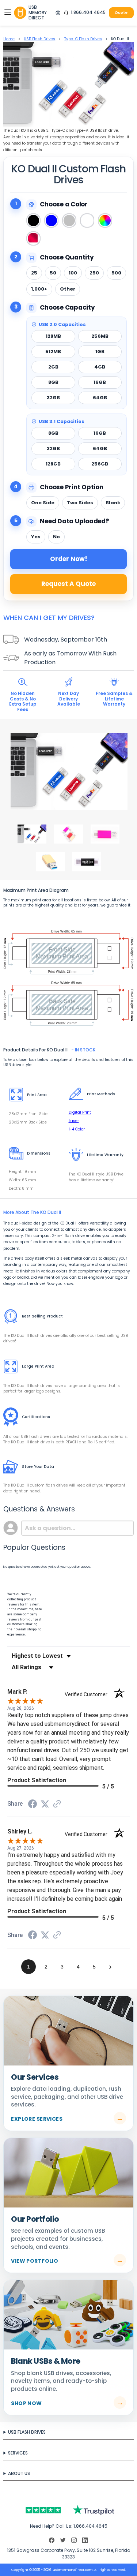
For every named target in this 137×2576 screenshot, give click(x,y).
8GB (53, 382)
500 (116, 273)
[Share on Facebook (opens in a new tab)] (33, 1806)
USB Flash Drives (39, 39)
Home (9, 39)
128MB (53, 336)
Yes (36, 537)
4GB (100, 367)
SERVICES (18, 2453)
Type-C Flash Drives (83, 39)
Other (68, 289)
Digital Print (80, 1112)
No (56, 537)
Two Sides (80, 503)
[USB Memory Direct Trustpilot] (68, 2510)
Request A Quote (68, 584)
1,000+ (39, 289)
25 (34, 273)
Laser (74, 1121)
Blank (113, 503)
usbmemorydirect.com (73, 2570)
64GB (100, 398)
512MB (53, 352)
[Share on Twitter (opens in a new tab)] (45, 1805)
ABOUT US (19, 2473)
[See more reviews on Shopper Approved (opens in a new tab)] (57, 1805)
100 (73, 273)
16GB (100, 382)
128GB (53, 464)
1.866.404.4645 (88, 12)
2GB (53, 367)
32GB (53, 398)
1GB (100, 352)
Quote (121, 13)
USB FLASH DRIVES (27, 2432)
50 (53, 273)
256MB (100, 336)
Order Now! (69, 559)
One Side (43, 503)
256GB (100, 464)
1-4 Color (77, 1129)
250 (94, 273)
